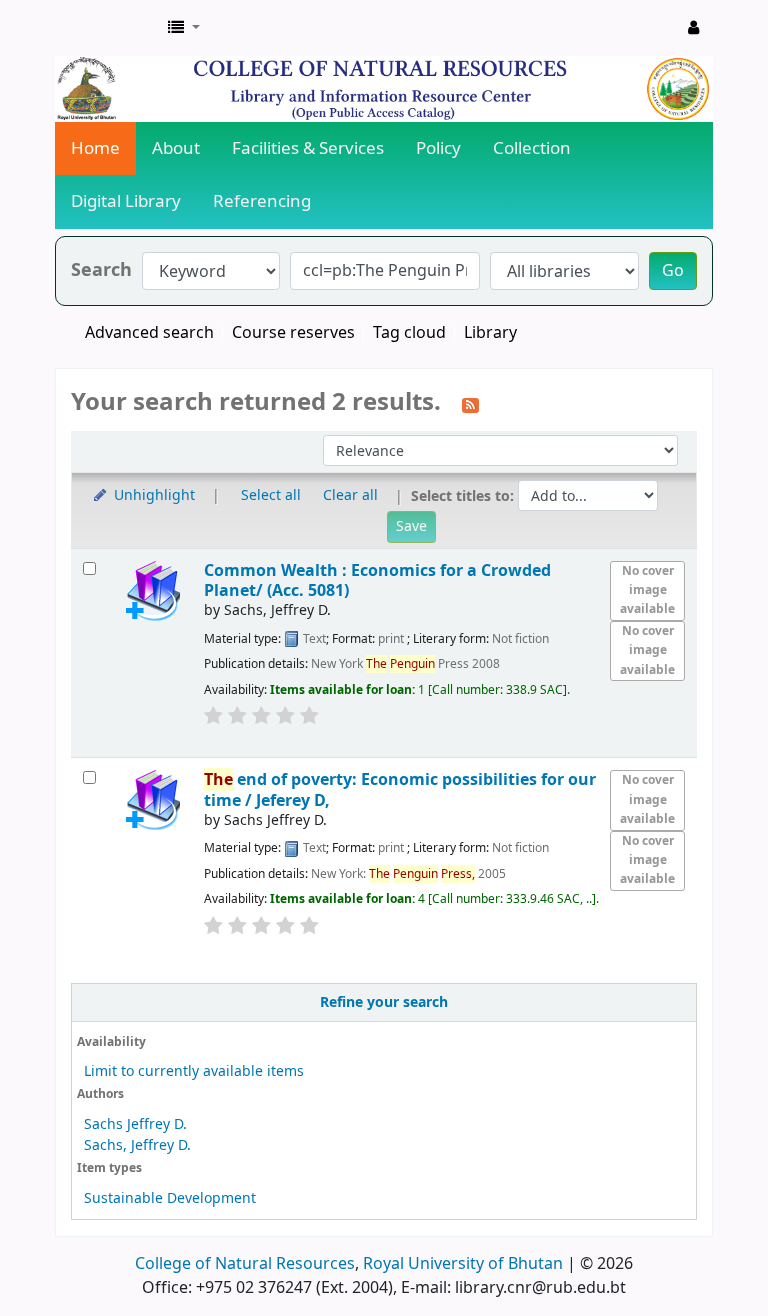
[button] (184, 28)
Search (101, 270)
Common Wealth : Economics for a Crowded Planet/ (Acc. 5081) (377, 580)
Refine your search (384, 1002)
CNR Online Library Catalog (106, 28)
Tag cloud (409, 333)
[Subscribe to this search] (470, 404)
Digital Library (126, 201)
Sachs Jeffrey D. (135, 1124)
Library (490, 333)
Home (95, 148)
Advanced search (149, 333)
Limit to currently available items (194, 1071)
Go (673, 271)
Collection (532, 148)
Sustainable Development (170, 1198)
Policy (438, 148)
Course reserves (293, 333)
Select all (271, 495)
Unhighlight (152, 495)
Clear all (350, 495)
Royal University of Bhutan (463, 1264)
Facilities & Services (308, 148)
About (176, 148)
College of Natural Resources (245, 1264)
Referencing (262, 201)
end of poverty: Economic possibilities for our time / (400, 789)
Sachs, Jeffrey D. (137, 1145)
